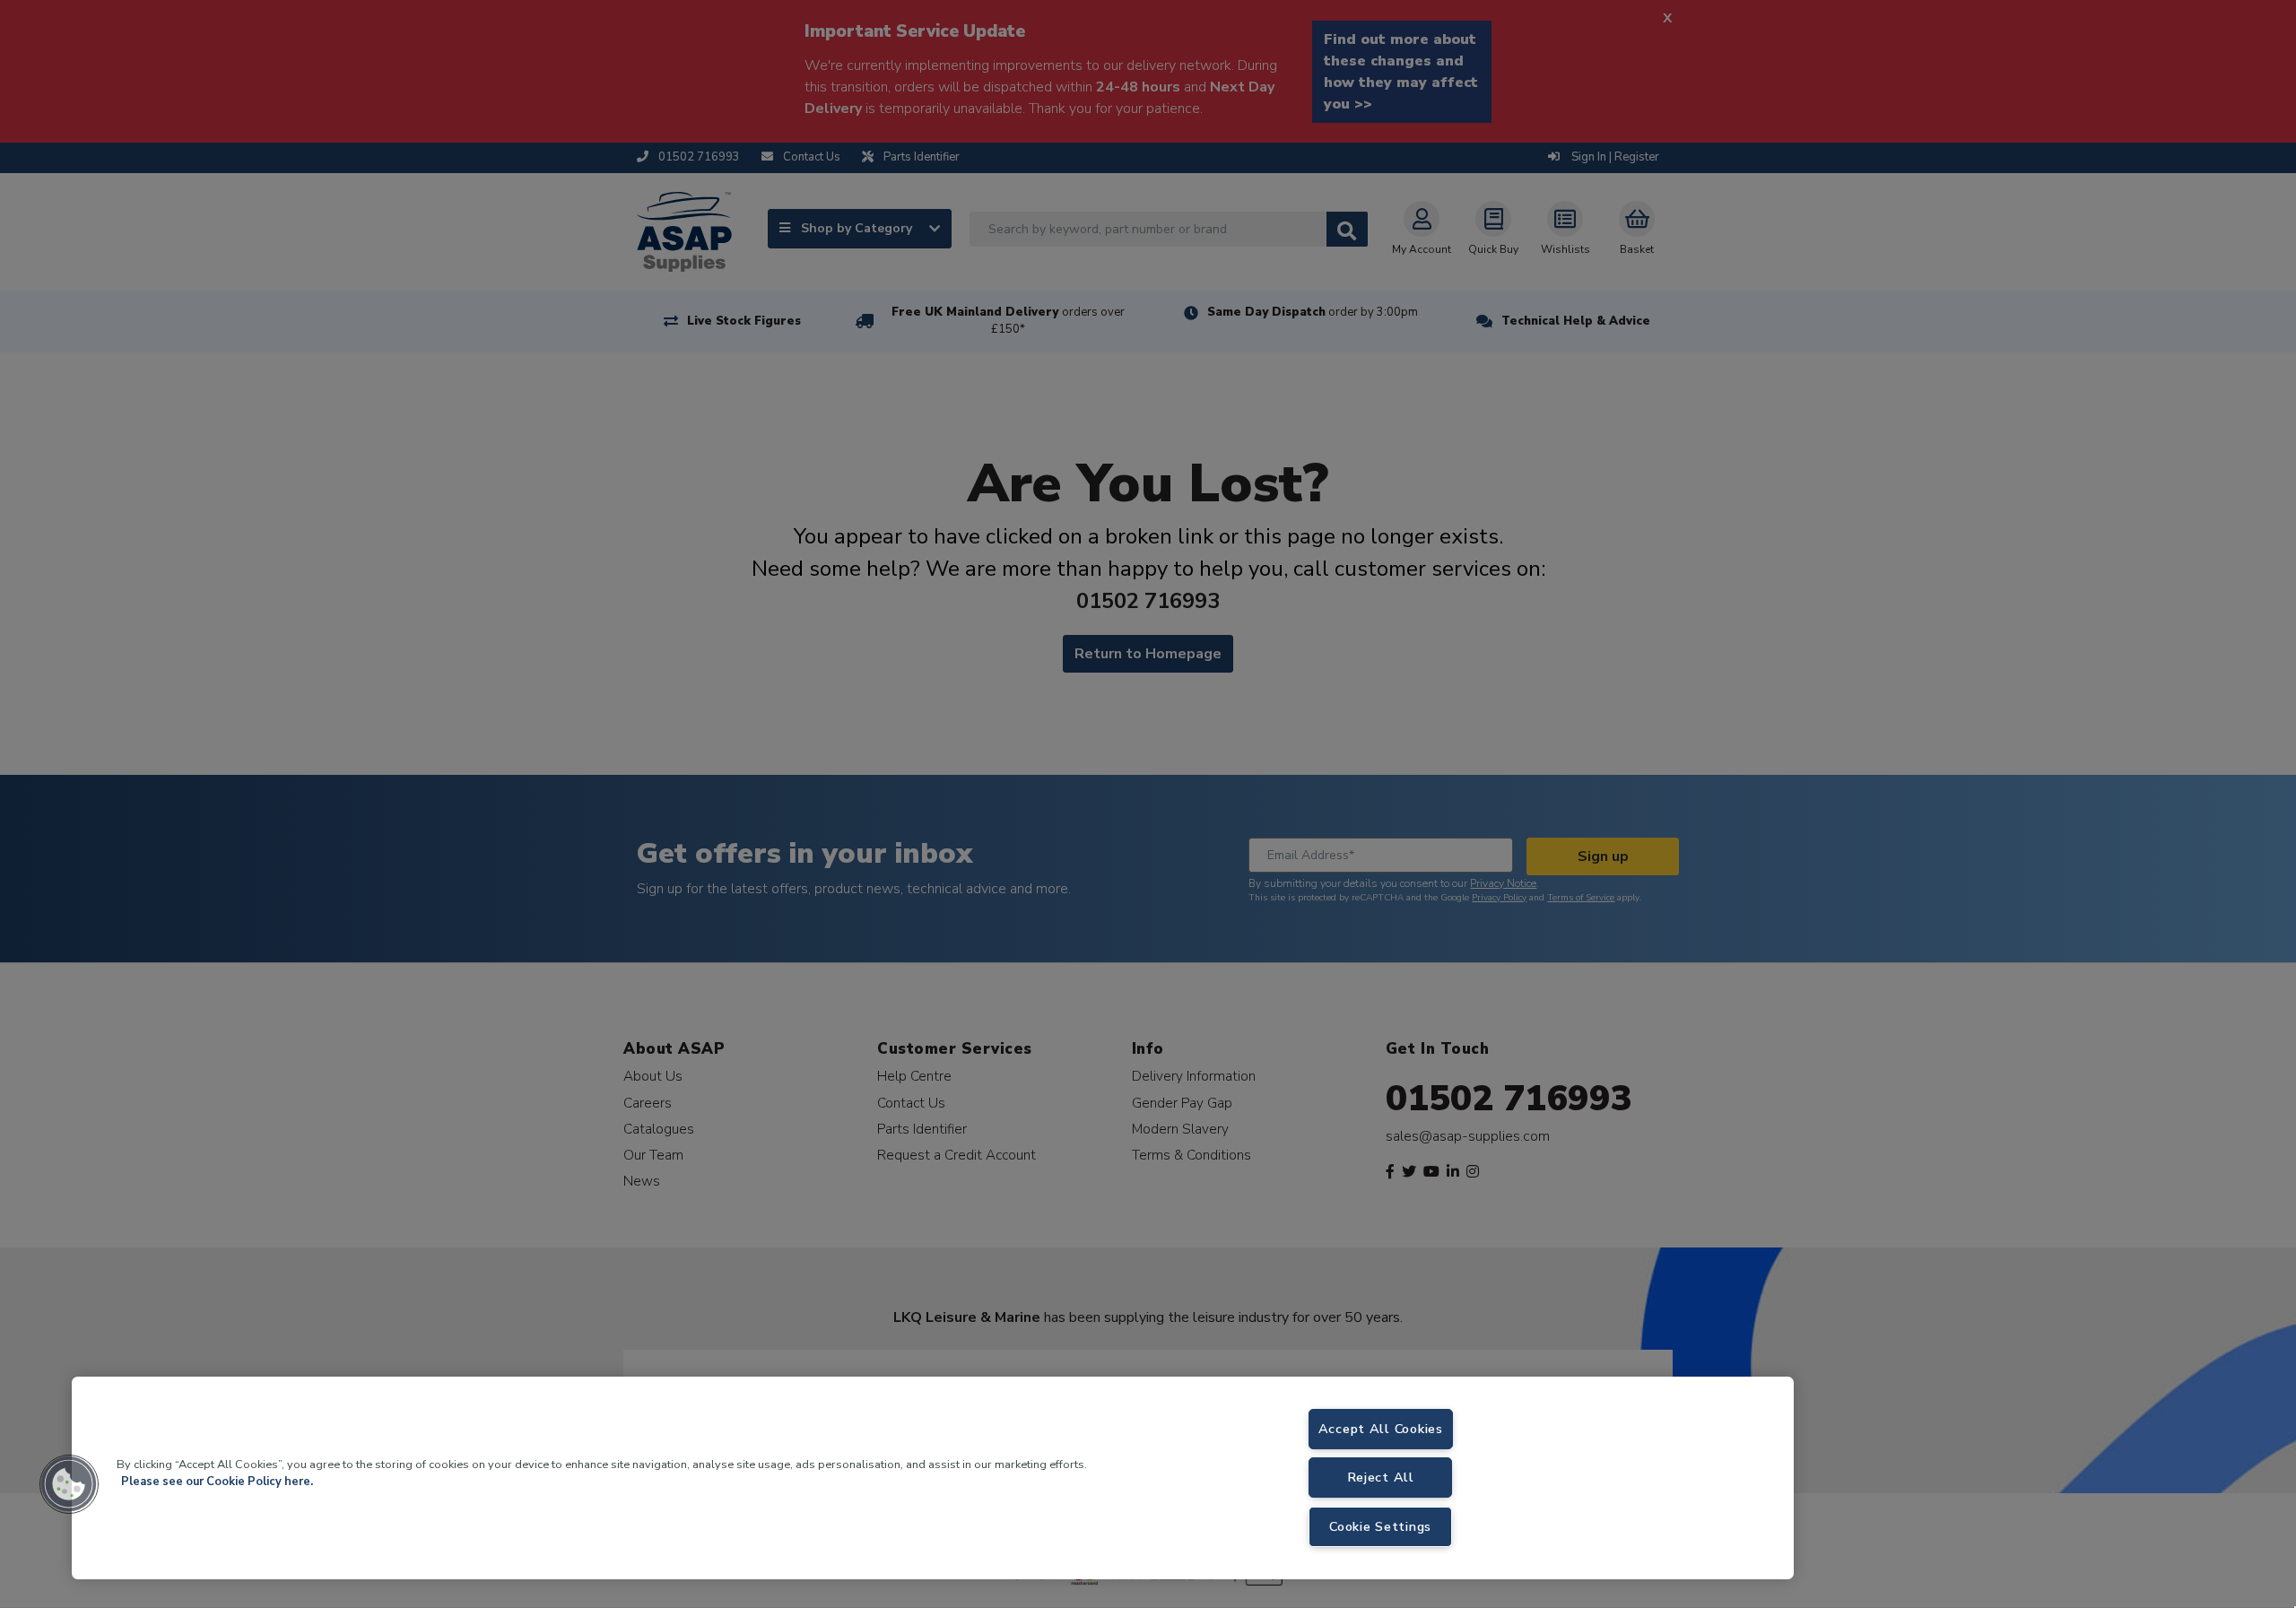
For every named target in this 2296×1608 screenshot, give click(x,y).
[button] (69, 1484)
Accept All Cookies (1381, 1429)
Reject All (1381, 1477)
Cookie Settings (1380, 1526)
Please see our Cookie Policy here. (217, 1482)
